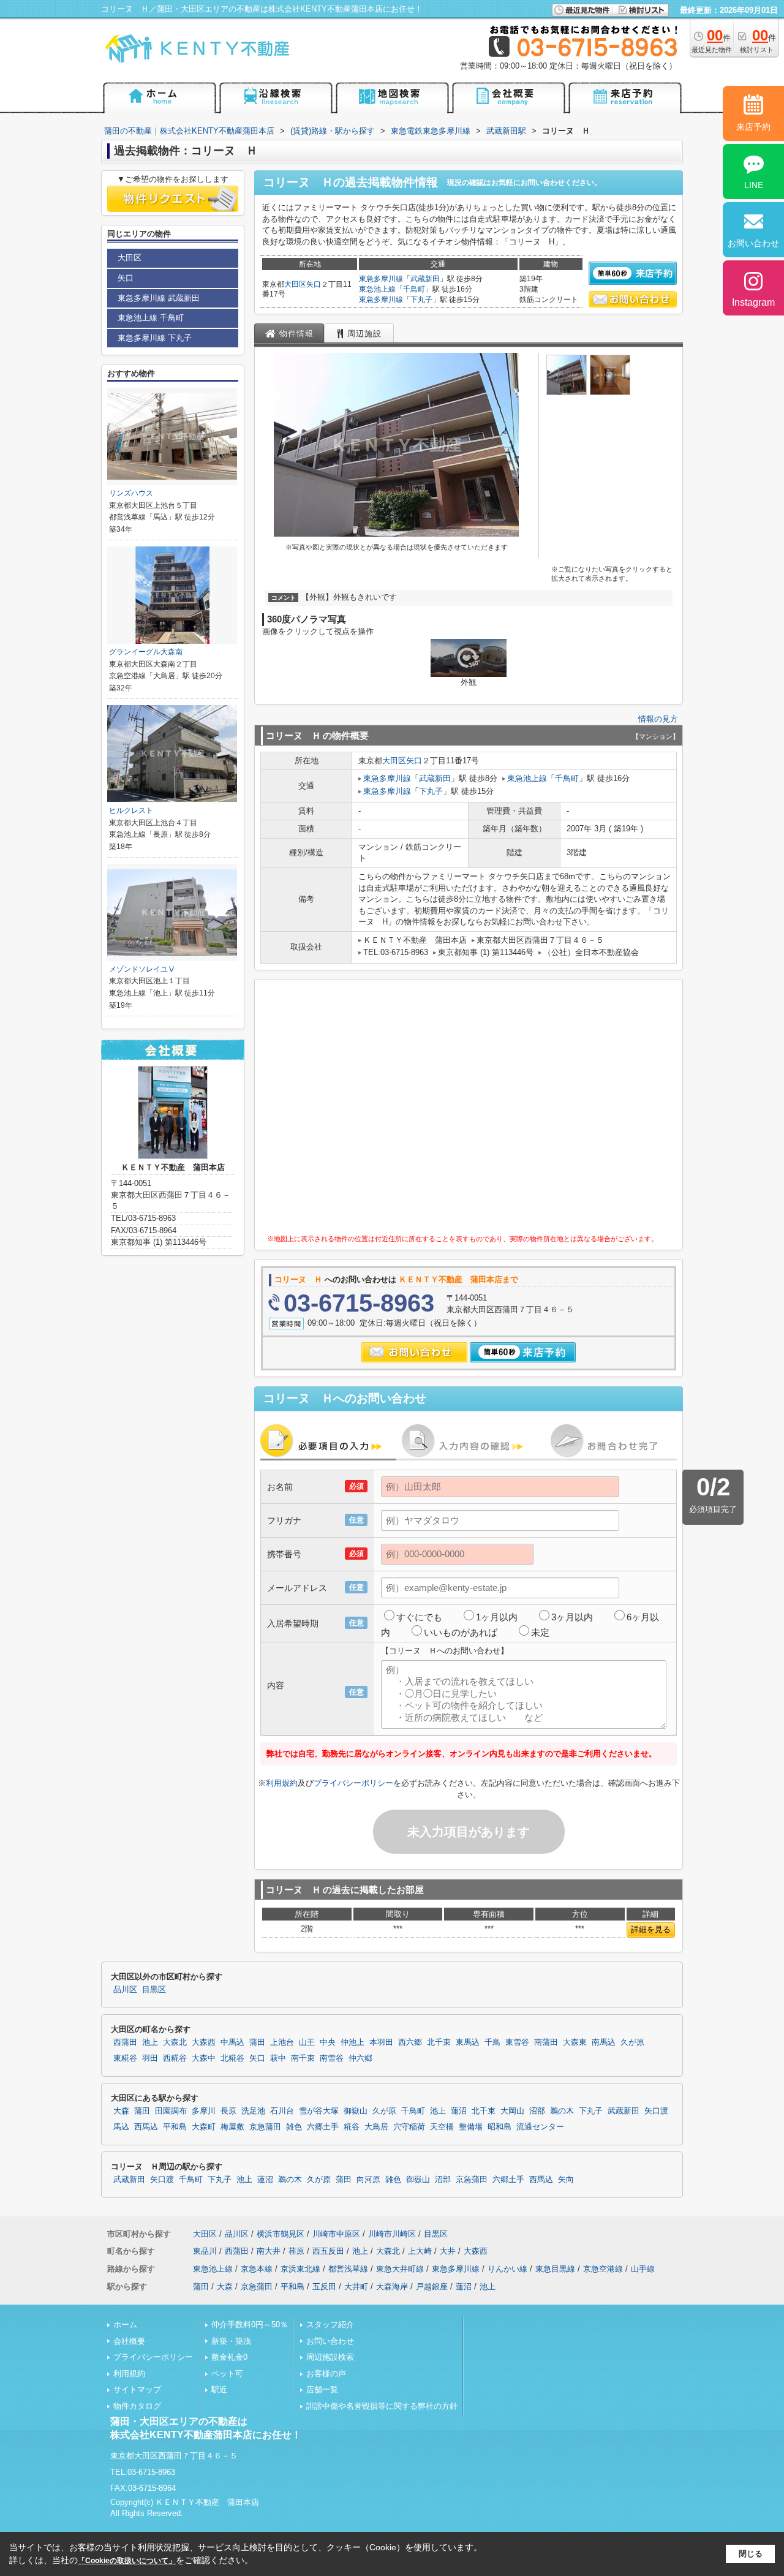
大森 (121, 2111)
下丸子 (421, 300)
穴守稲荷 (409, 2127)
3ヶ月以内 (572, 1617)
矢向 (566, 2180)
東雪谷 (517, 2042)
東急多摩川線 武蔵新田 (159, 298)
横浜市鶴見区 (281, 2234)
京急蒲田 (265, 2127)
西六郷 (410, 2042)
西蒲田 (125, 2042)
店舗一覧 (322, 2389)
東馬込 (468, 2042)
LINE (754, 185)
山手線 (643, 2269)
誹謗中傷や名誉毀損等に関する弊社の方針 (382, 2406)
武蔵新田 (425, 279)
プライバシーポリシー (353, 1783)
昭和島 (499, 2127)
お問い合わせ (330, 2341)
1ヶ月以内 (497, 1617)
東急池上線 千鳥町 (151, 318)
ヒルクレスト (131, 810)
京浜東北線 (300, 2269)
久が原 (632, 2042)
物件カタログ (137, 2406)
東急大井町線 (400, 2269)
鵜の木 (562, 2111)
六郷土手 (323, 2127)
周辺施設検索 (330, 2357)
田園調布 (171, 2111)
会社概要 (129, 2341)
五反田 (324, 2287)
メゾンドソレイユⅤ (142, 969)
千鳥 (492, 2042)
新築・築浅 (231, 2341)
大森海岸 (392, 2287)
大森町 (204, 2127)
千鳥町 (414, 289)
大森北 (175, 2042)
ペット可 (227, 2374)
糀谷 (352, 2127)
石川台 (282, 2111)
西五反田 (328, 2251)
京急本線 (257, 2269)
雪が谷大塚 (319, 2111)
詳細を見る (651, 1929)
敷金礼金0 (229, 2357)
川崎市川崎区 (392, 2234)
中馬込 (232, 2042)
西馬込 (146, 2127)
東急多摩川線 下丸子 (155, 338)
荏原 (296, 2251)
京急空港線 (603, 2269)
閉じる (751, 2554)
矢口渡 (656, 2111)
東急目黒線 (555, 2269)
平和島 (175, 2127)
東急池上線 (377, 289)
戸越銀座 (432, 2287)
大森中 (204, 2058)
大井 (448, 2251)
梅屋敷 (232, 2127)
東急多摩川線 (381, 279)
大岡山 (512, 2111)
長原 (228, 2111)
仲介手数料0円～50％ (250, 2325)
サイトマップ (137, 2389)
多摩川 (204, 2111)
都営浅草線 (348, 2269)
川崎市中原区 (336, 2234)
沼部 (537, 2111)
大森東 (575, 2042)
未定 (540, 1632)
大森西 (204, 2042)
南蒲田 (546, 2042)
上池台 (282, 2042)
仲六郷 (360, 2058)
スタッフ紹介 (330, 2325)
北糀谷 (232, 2058)
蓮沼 (459, 2111)
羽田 (150, 2058)
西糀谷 (175, 2058)
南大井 (269, 2251)
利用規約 (282, 1783)
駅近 (219, 2389)
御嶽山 (356, 2111)
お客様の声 (326, 2374)
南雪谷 (332, 2058)
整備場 (471, 2127)
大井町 (356, 2287)
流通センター (540, 2127)
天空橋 (442, 2127)
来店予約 (753, 127)
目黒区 (154, 1990)
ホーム (125, 2325)
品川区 (125, 1990)
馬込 (121, 2127)
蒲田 (257, 2042)
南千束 (303, 2058)
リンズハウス (131, 493)
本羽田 (381, 2042)
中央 (328, 2042)
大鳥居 (376, 2127)
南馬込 (604, 2042)
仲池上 (352, 2042)
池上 (150, 2042)
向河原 (368, 2180)
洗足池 (253, 2111)
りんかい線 (507, 2269)
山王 (307, 2042)
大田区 (295, 284)
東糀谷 (125, 2058)
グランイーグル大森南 (146, 652)
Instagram (753, 302)
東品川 (205, 2251)
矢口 (314, 284)
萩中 (278, 2058)
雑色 (294, 2127)
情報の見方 (658, 719)
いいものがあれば (461, 1632)
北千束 (439, 2042)
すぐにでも (419, 1617)
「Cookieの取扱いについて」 (127, 2561)
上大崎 (420, 2251)
